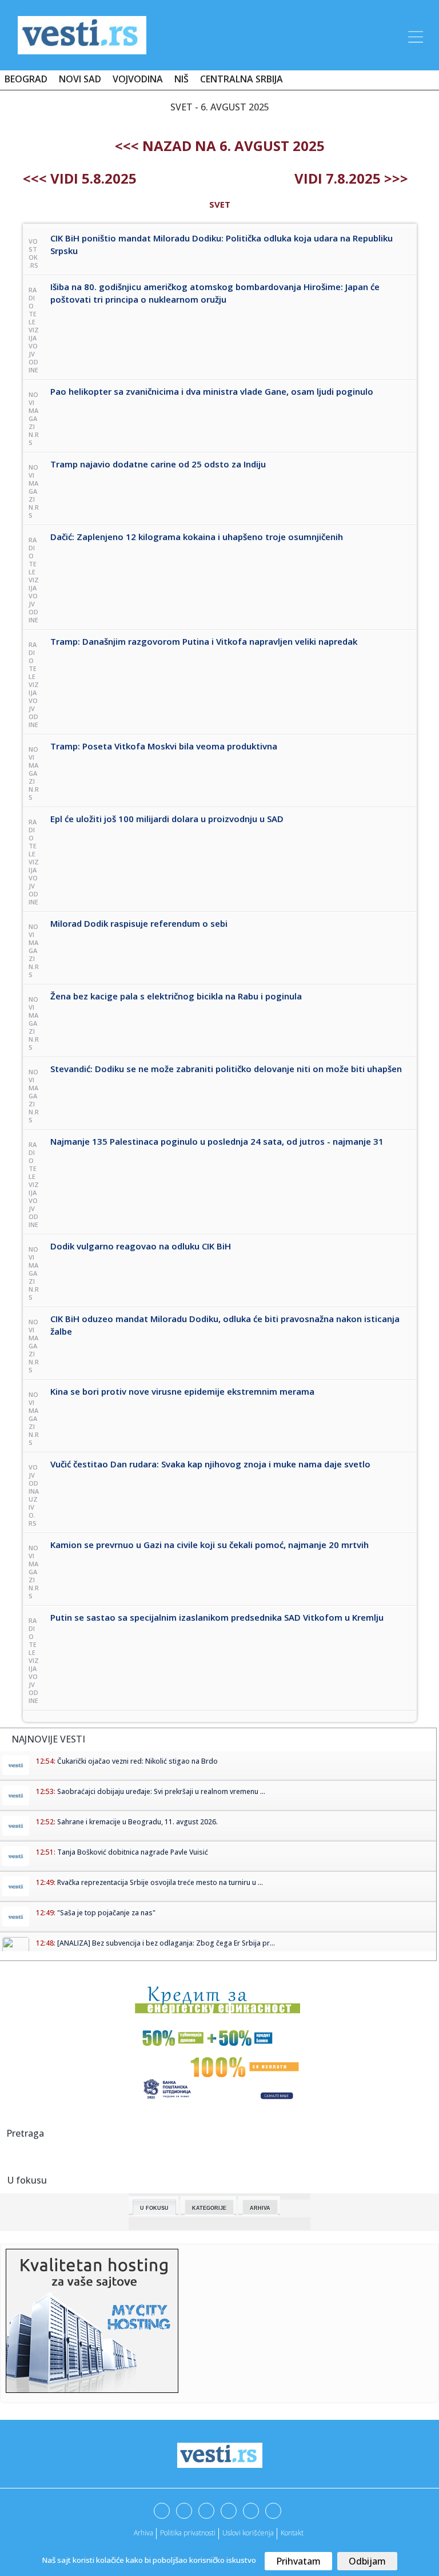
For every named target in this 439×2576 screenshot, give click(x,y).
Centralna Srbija (242, 79)
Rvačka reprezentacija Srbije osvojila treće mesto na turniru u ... (160, 1882)
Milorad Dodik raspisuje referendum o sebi (139, 923)
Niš (181, 79)
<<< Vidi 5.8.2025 (80, 178)
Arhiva (260, 2208)
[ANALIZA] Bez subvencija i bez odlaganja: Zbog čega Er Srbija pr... (166, 1943)
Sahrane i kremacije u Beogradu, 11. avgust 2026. (137, 1822)
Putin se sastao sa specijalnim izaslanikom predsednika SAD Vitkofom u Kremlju (217, 1617)
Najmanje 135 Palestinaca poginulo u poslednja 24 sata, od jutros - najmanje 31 (217, 1141)
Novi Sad (80, 79)
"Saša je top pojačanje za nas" (106, 1913)
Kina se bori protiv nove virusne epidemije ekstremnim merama (182, 1391)
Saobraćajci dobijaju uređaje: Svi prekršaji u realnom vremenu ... (161, 1791)
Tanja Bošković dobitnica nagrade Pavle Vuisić (133, 1852)
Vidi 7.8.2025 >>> (351, 178)
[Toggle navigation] (414, 35)
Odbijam (367, 2561)
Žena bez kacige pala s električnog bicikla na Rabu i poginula (176, 996)
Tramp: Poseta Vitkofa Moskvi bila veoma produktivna (164, 746)
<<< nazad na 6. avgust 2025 (220, 146)
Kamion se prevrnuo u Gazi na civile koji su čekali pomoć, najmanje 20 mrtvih (209, 1545)
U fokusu (154, 2208)
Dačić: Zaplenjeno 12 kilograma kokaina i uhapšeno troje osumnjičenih (197, 537)
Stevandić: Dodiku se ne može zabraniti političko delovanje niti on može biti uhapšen (226, 1069)
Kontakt (292, 2533)
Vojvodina (138, 79)
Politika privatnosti (188, 2533)
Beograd (26, 79)
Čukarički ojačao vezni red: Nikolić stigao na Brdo (137, 1761)
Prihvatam (298, 2561)
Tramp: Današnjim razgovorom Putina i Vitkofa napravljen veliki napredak (204, 641)
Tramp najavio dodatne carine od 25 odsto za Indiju (158, 464)
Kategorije (209, 2208)
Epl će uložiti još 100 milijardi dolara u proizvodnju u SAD (167, 819)
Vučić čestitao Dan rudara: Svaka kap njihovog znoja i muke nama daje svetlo (210, 1464)
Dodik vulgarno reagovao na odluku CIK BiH (141, 1246)
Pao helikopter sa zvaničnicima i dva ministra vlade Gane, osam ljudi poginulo (212, 391)
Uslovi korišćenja (248, 2533)
